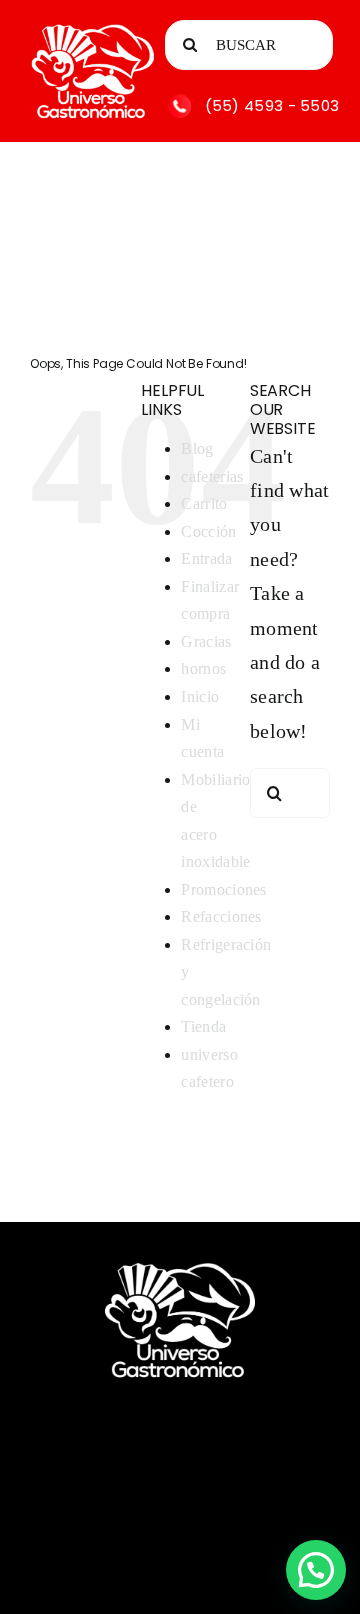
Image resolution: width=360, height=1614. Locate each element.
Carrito (204, 503)
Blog (197, 448)
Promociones (223, 889)
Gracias (206, 641)
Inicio (200, 696)
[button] (316, 1570)
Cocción (208, 531)
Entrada (206, 558)
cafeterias (212, 476)
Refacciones (221, 916)
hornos (203, 668)
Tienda (203, 1026)
